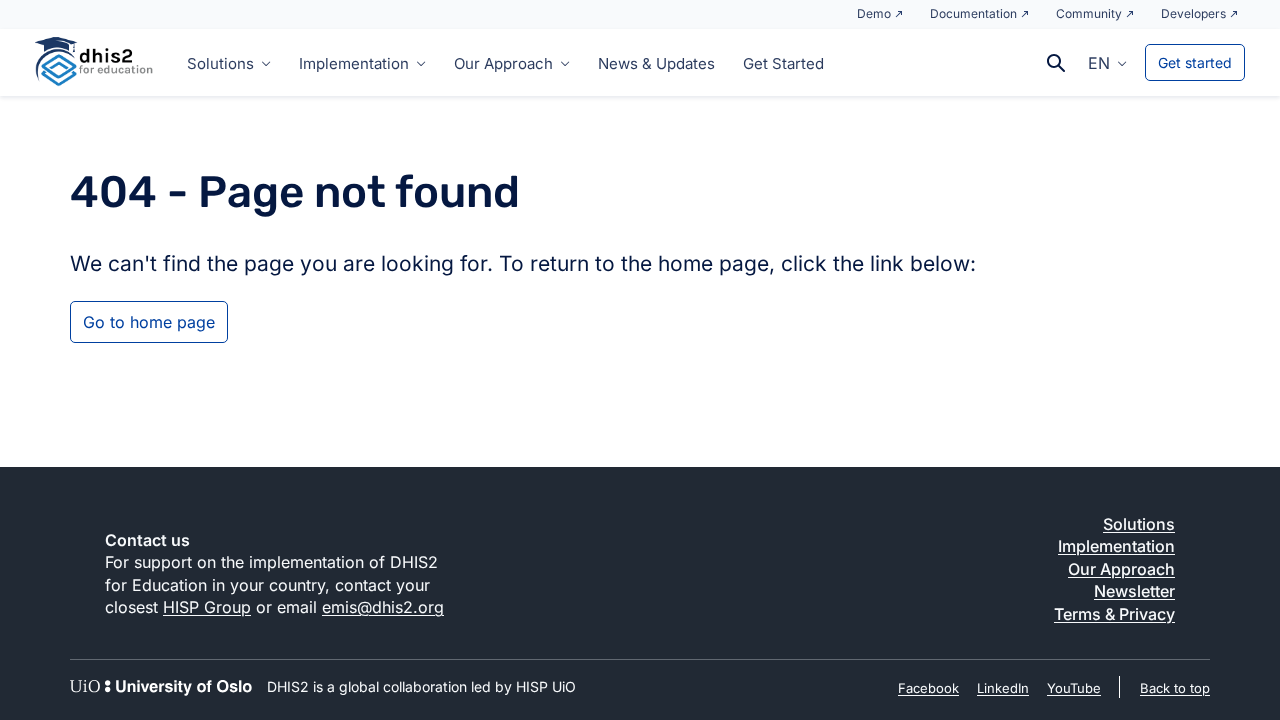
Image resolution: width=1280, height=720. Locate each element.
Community (1089, 13)
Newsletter (1134, 591)
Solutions (220, 63)
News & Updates (656, 63)
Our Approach (503, 63)
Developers (1193, 13)
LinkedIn (1003, 688)
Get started (1195, 62)
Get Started (783, 63)
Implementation (354, 63)
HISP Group (207, 607)
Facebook (928, 688)
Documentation (973, 13)
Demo (874, 13)
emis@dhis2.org (383, 607)
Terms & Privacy (1114, 614)
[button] (1107, 62)
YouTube (1074, 688)
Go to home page (149, 322)
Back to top (1175, 688)
